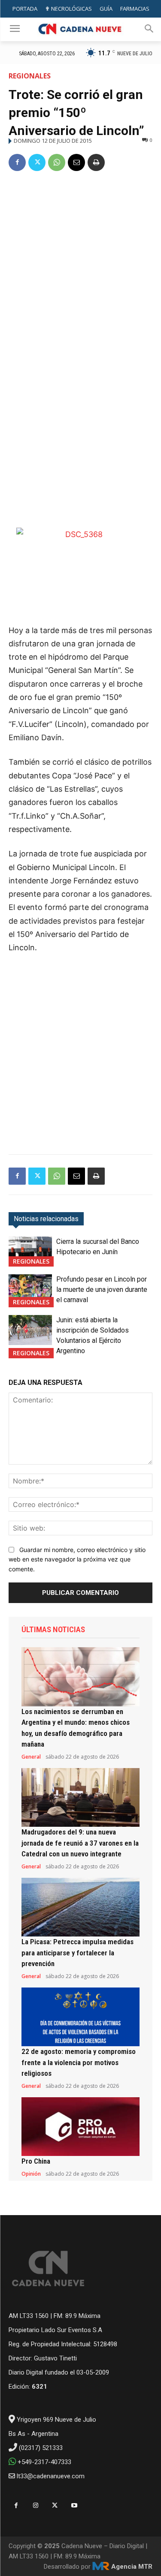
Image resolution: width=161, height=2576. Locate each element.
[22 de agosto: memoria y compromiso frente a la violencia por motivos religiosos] (80, 2017)
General (31, 1757)
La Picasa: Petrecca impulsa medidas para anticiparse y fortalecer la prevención (77, 1953)
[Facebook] (17, 162)
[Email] (76, 162)
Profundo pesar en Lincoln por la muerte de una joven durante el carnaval (102, 1290)
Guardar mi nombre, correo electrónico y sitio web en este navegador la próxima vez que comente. (77, 1559)
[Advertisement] (80, 264)
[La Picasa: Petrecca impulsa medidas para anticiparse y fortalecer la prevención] (80, 1907)
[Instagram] (35, 2505)
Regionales (30, 76)
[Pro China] (80, 2127)
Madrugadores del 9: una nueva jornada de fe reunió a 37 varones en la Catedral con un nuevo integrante (80, 1843)
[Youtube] (74, 2505)
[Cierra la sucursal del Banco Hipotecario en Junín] (30, 1252)
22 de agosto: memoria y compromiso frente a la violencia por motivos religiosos (79, 2062)
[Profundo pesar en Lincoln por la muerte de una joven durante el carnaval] (30, 1289)
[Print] (96, 162)
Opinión (31, 2174)
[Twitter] (37, 162)
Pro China (36, 2161)
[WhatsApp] (57, 162)
